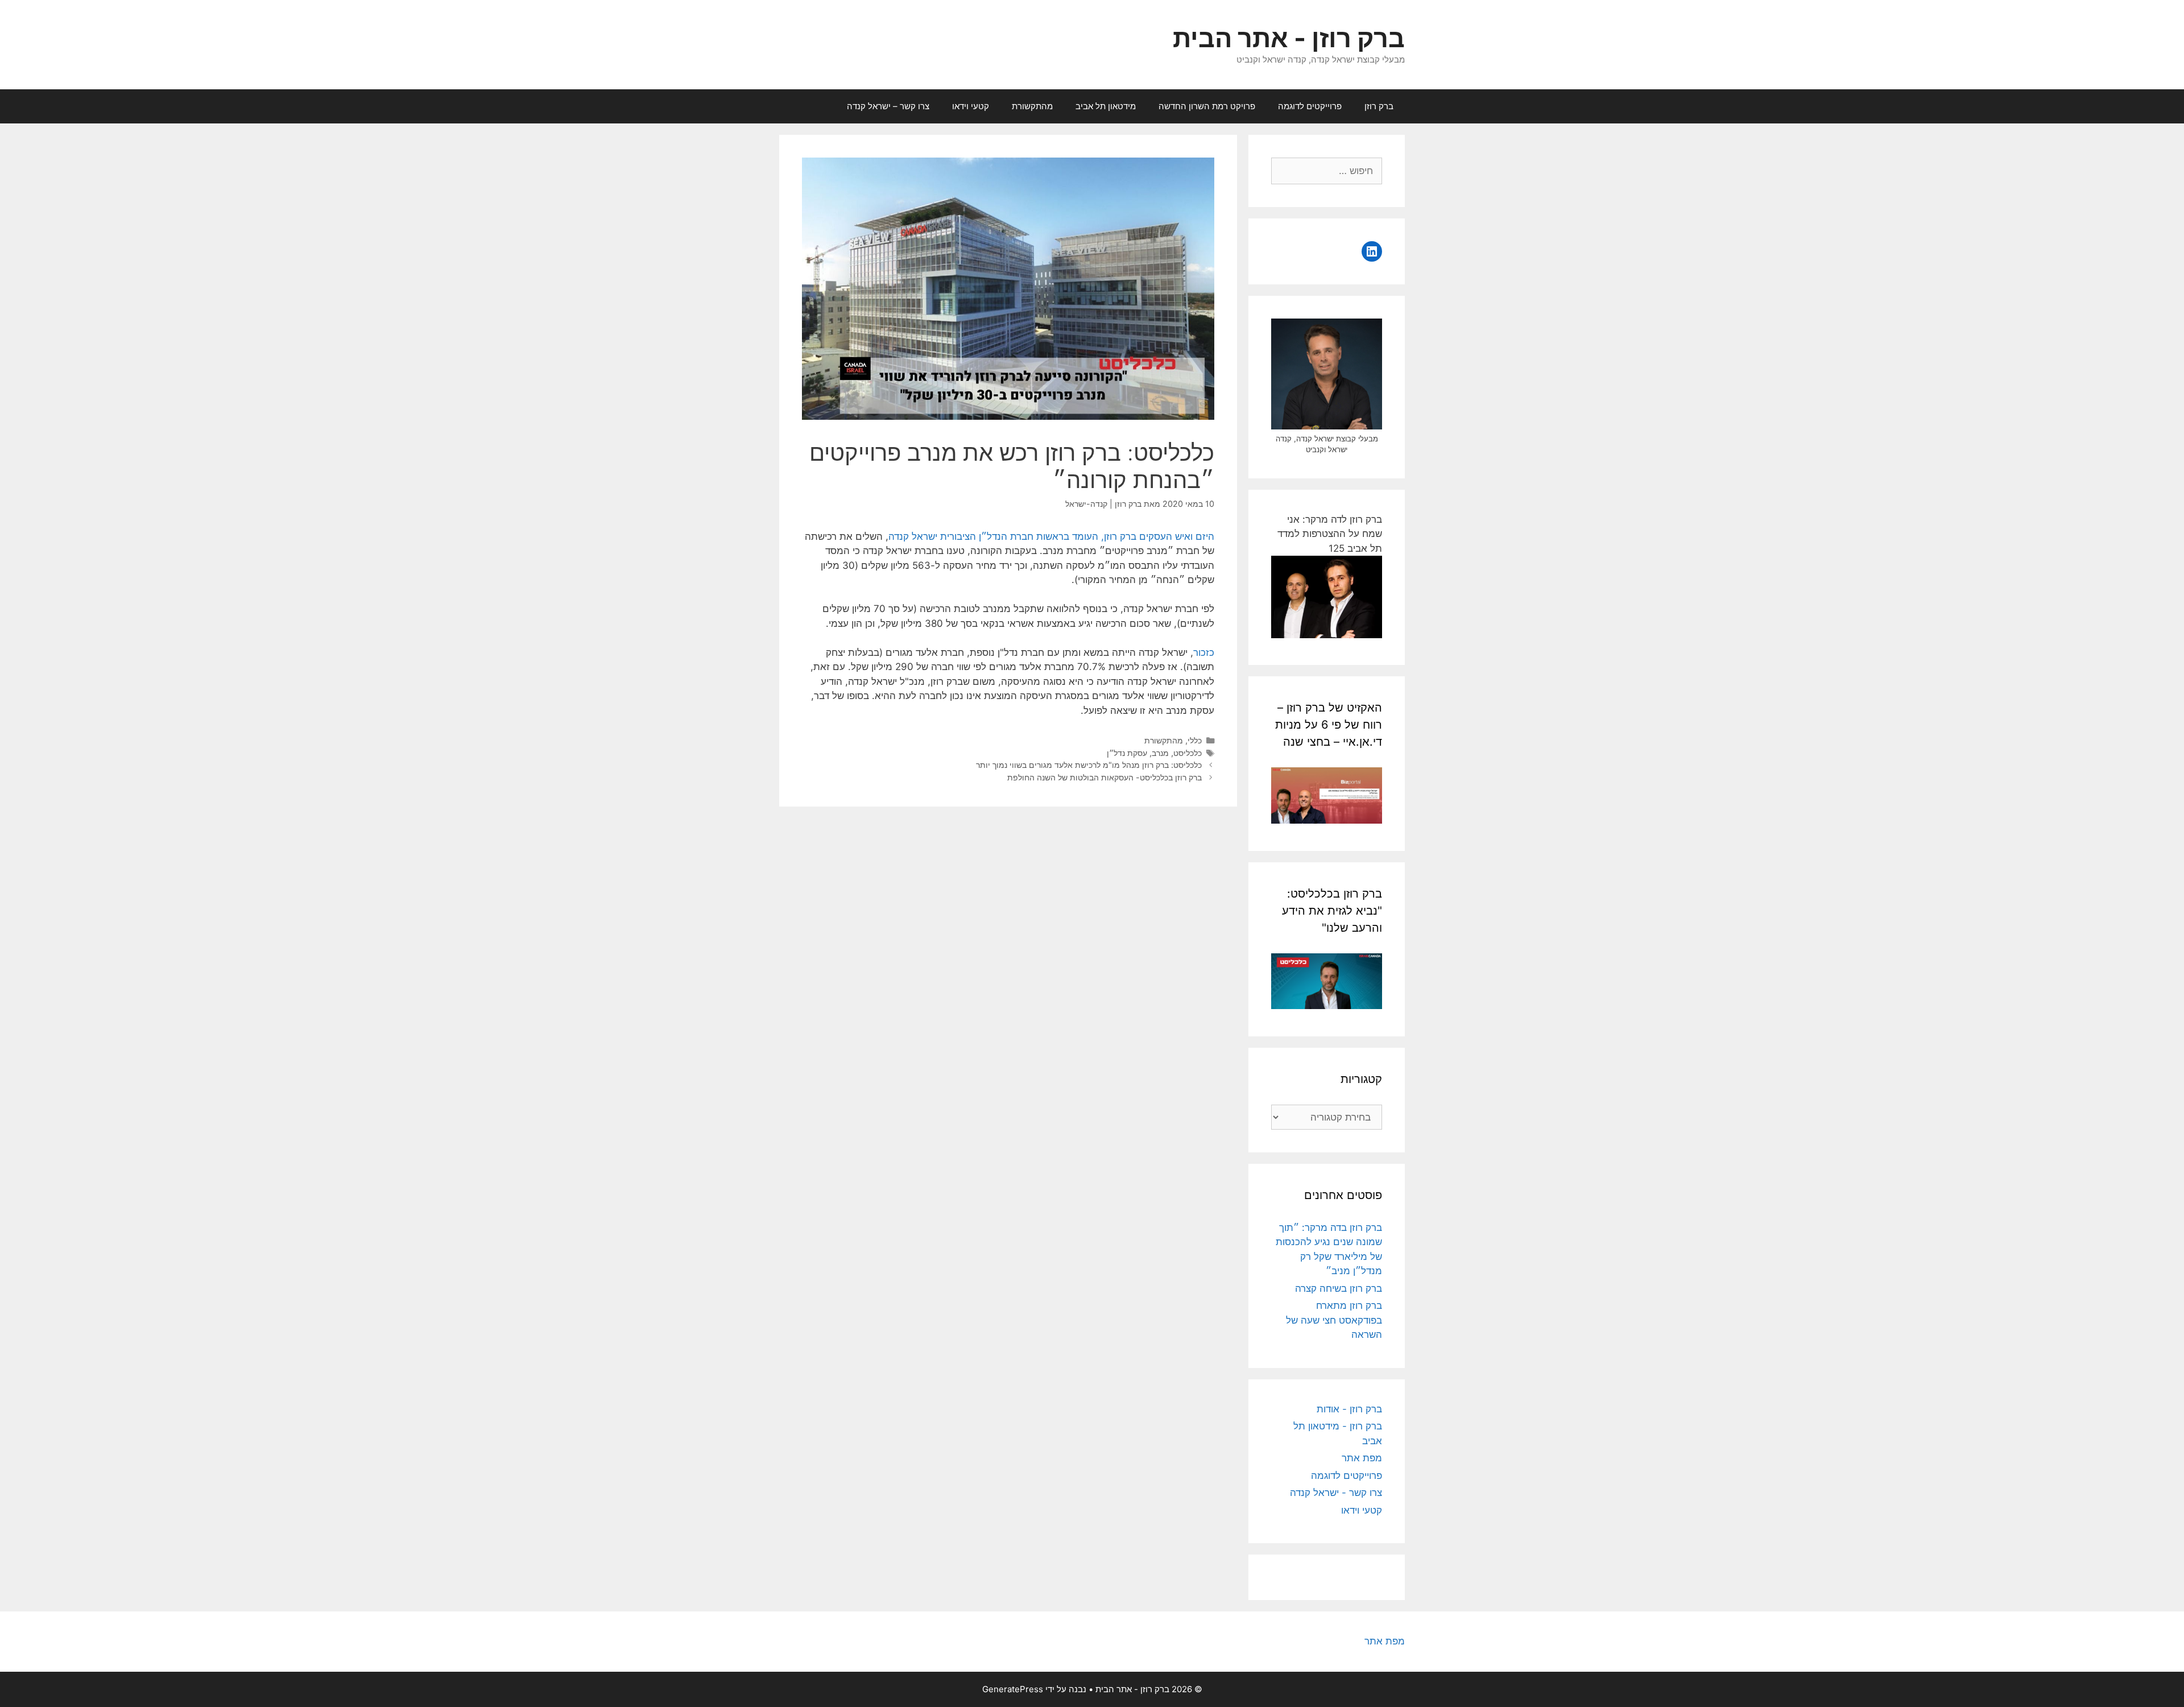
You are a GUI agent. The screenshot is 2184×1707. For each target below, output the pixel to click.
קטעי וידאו (971, 106)
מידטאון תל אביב (1106, 106)
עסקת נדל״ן (1127, 753)
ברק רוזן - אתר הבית (1289, 38)
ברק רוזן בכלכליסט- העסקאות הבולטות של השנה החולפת (1105, 777)
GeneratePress (1013, 1689)
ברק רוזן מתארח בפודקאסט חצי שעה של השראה (1334, 1320)
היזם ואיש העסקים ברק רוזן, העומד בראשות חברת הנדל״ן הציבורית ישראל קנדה (1051, 536)
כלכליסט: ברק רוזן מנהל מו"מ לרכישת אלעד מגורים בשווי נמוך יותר (1089, 765)
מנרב (1160, 753)
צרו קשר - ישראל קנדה (1336, 1493)
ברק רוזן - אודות (1349, 1409)
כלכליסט (1188, 753)
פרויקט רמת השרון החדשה (1207, 106)
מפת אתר (1362, 1458)
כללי (1195, 740)
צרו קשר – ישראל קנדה (888, 106)
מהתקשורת (1032, 106)
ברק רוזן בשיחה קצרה (1339, 1288)
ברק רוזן (1379, 106)
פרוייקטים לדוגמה (1310, 106)
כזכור (1204, 652)
